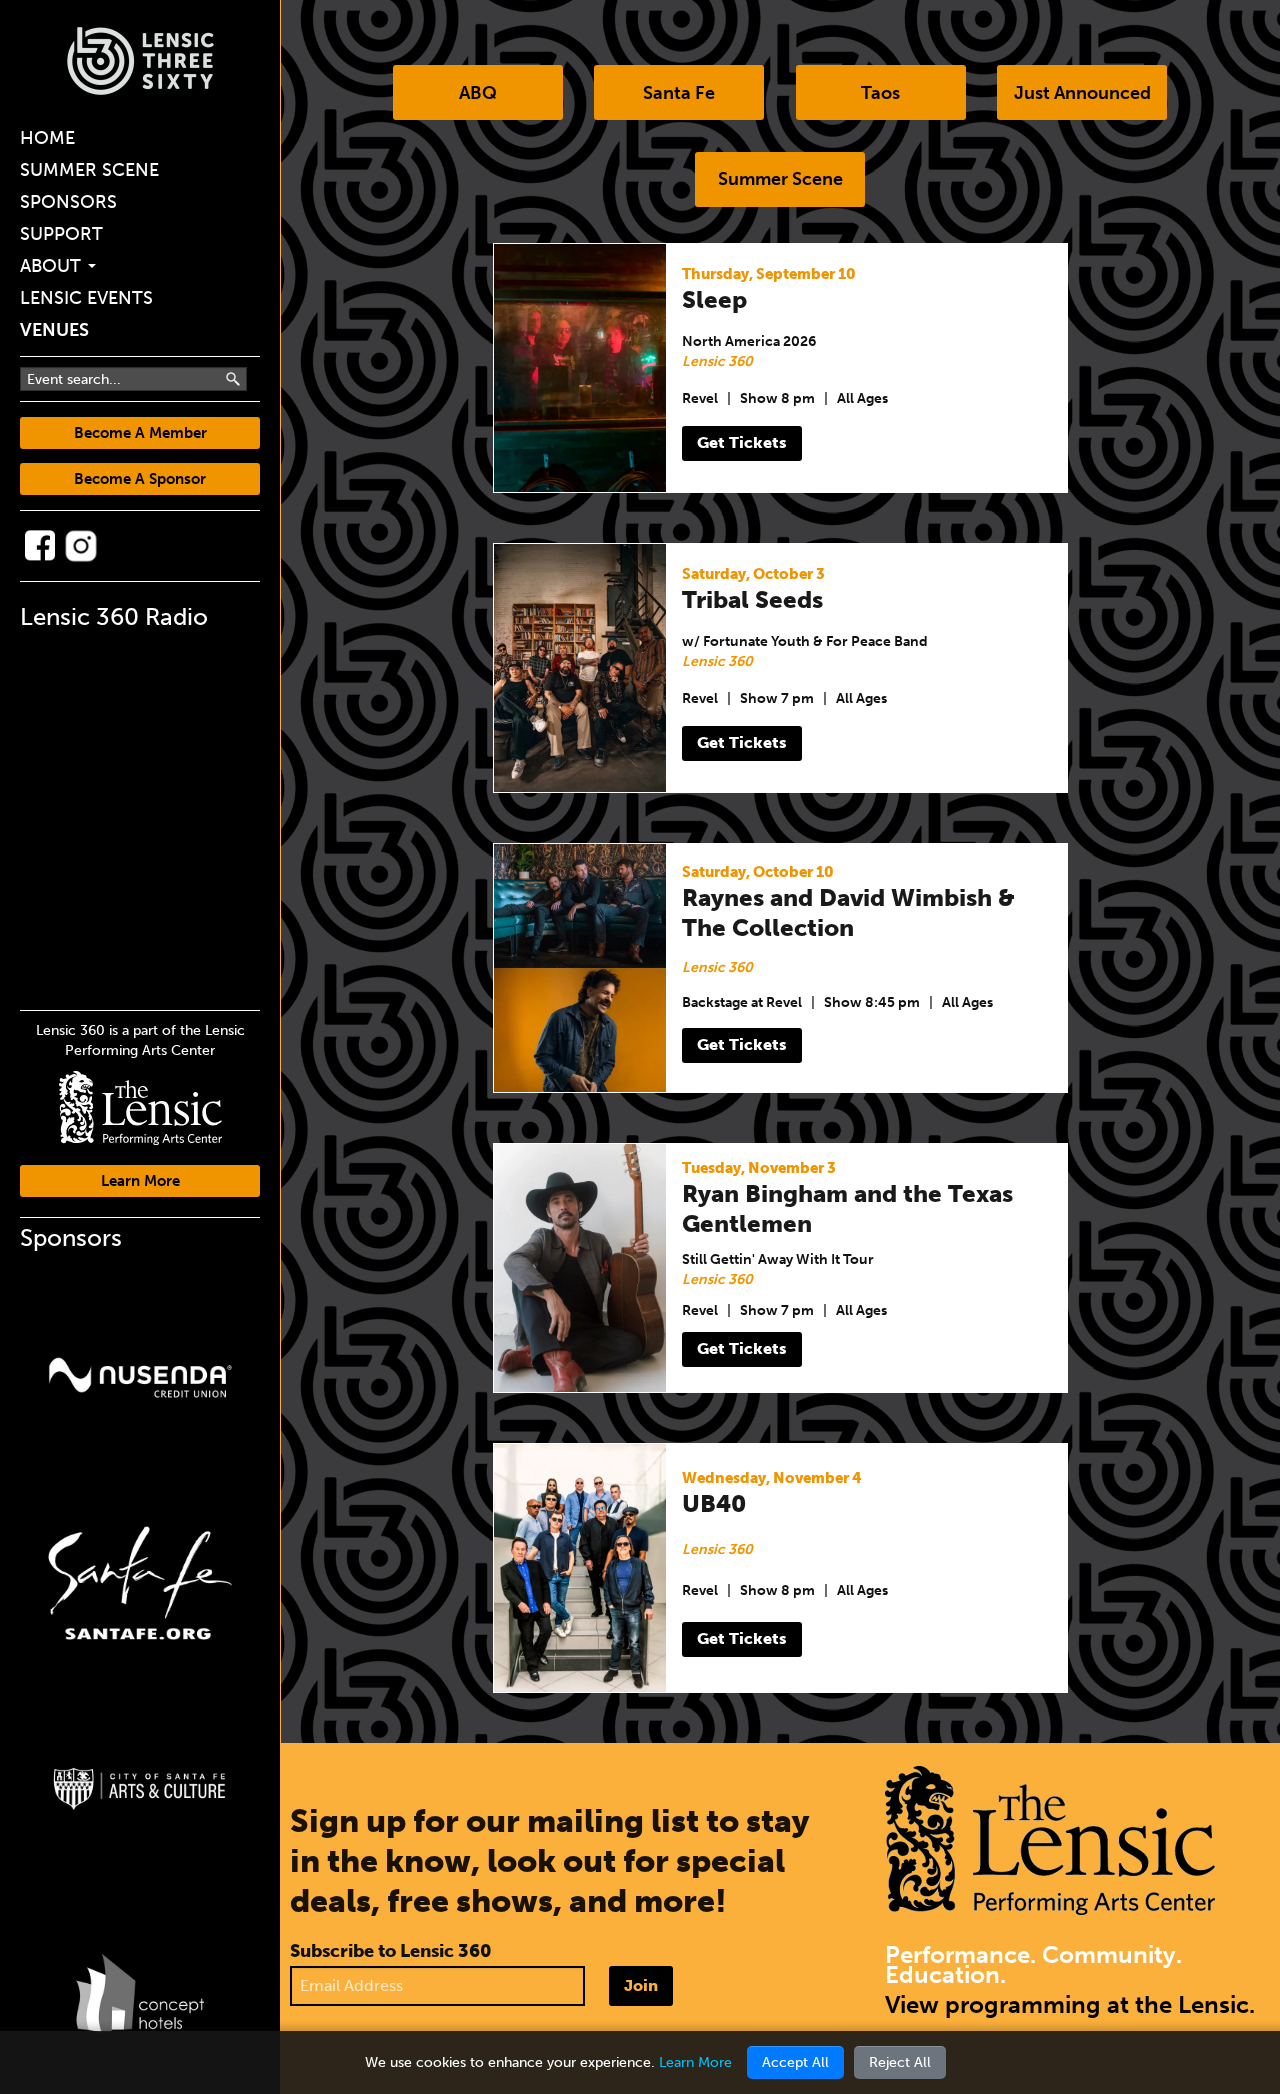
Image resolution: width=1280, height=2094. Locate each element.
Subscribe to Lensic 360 (391, 1951)
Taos (880, 93)
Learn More (140, 1181)
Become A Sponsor (140, 479)
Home (47, 138)
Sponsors (68, 202)
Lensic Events (86, 298)
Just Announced (1082, 93)
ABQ (478, 93)
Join (641, 1985)
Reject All (900, 2062)
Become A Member (140, 433)
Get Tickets (742, 442)
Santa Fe (679, 93)
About (53, 266)
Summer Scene (89, 170)
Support (61, 234)
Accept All (795, 2062)
